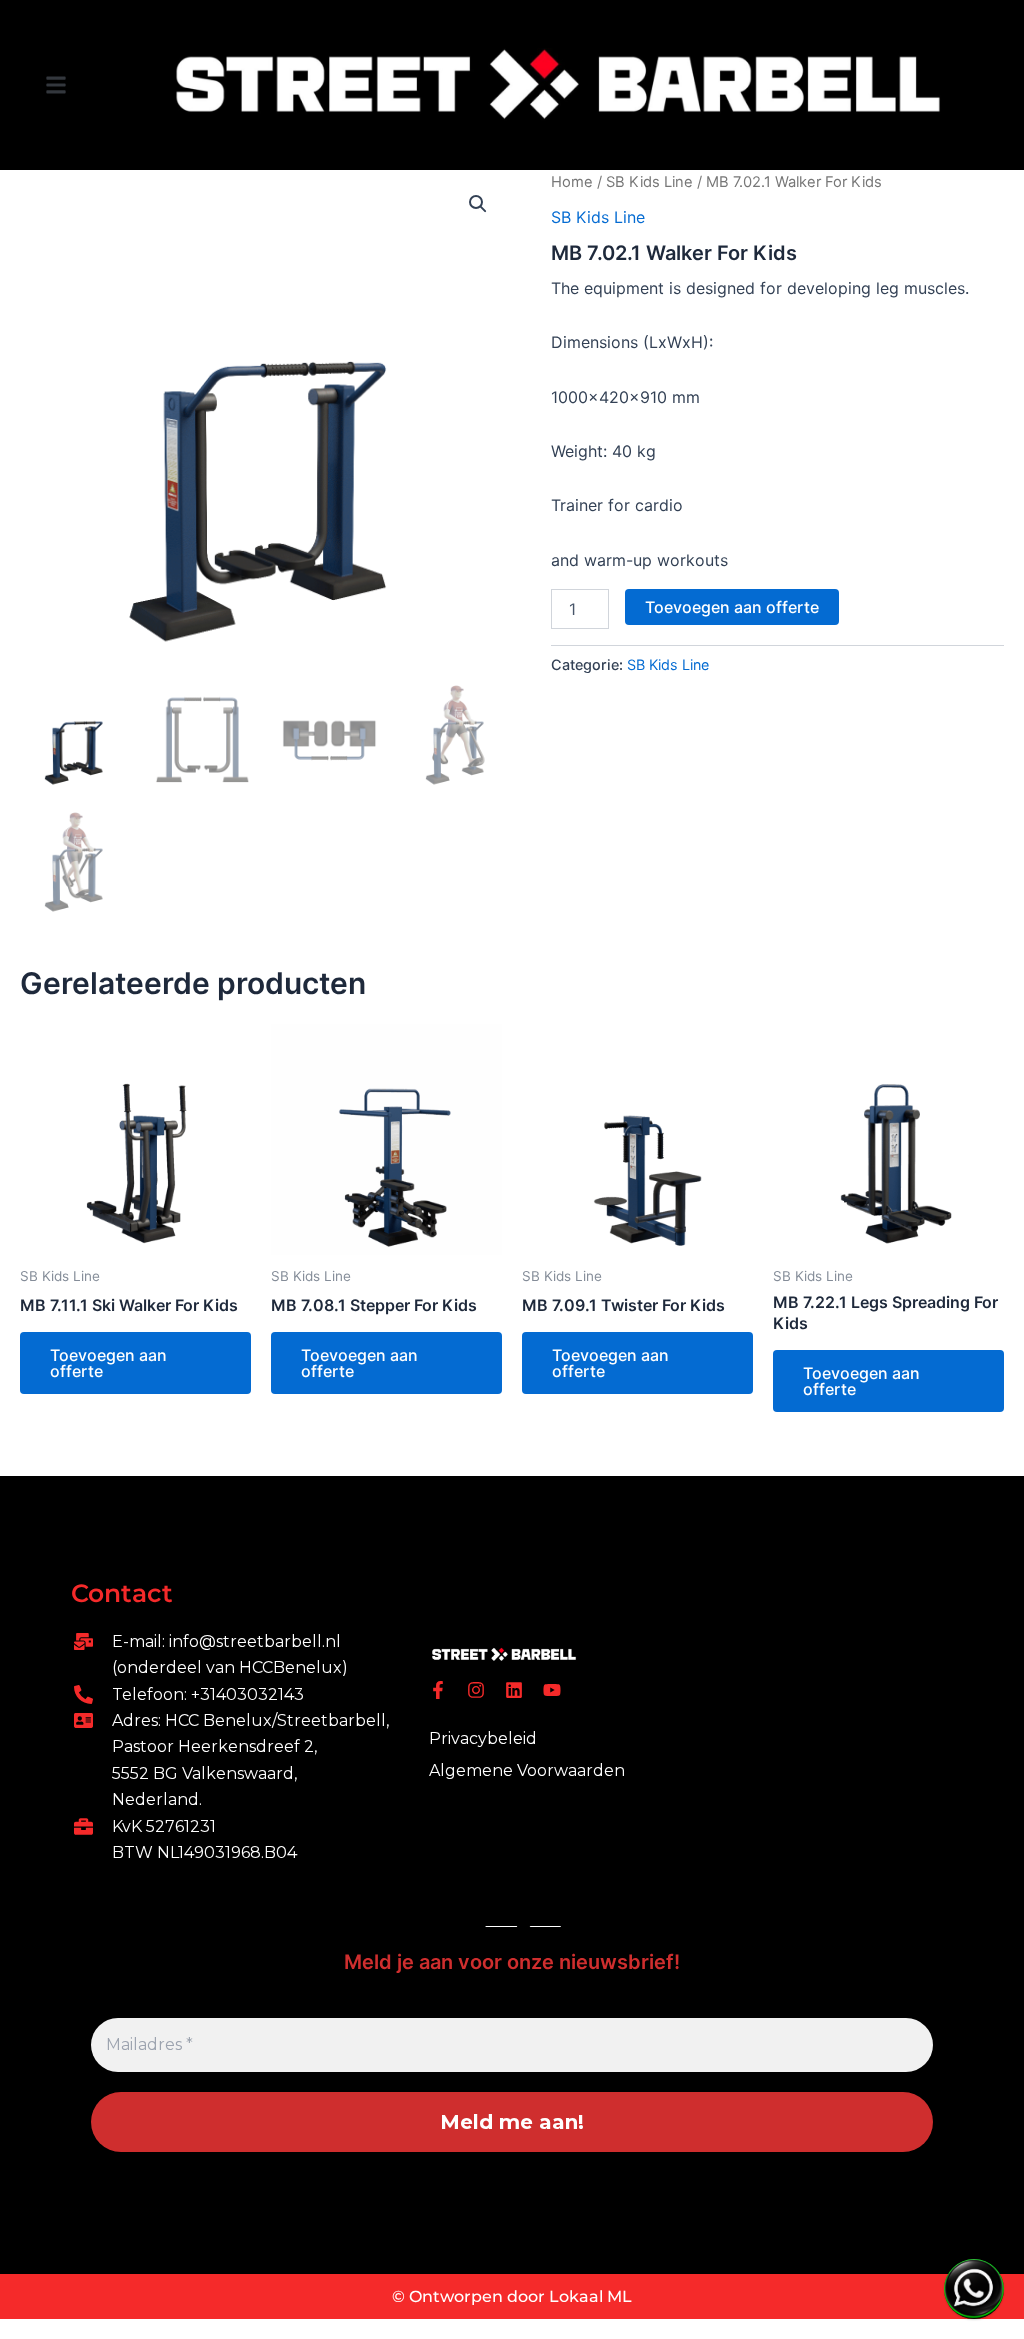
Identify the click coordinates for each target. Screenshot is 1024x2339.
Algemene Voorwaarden (527, 1770)
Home (572, 182)
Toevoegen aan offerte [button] (108, 1363)
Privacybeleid (483, 1738)
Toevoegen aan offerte (732, 607)
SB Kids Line (649, 182)
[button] (56, 84)
